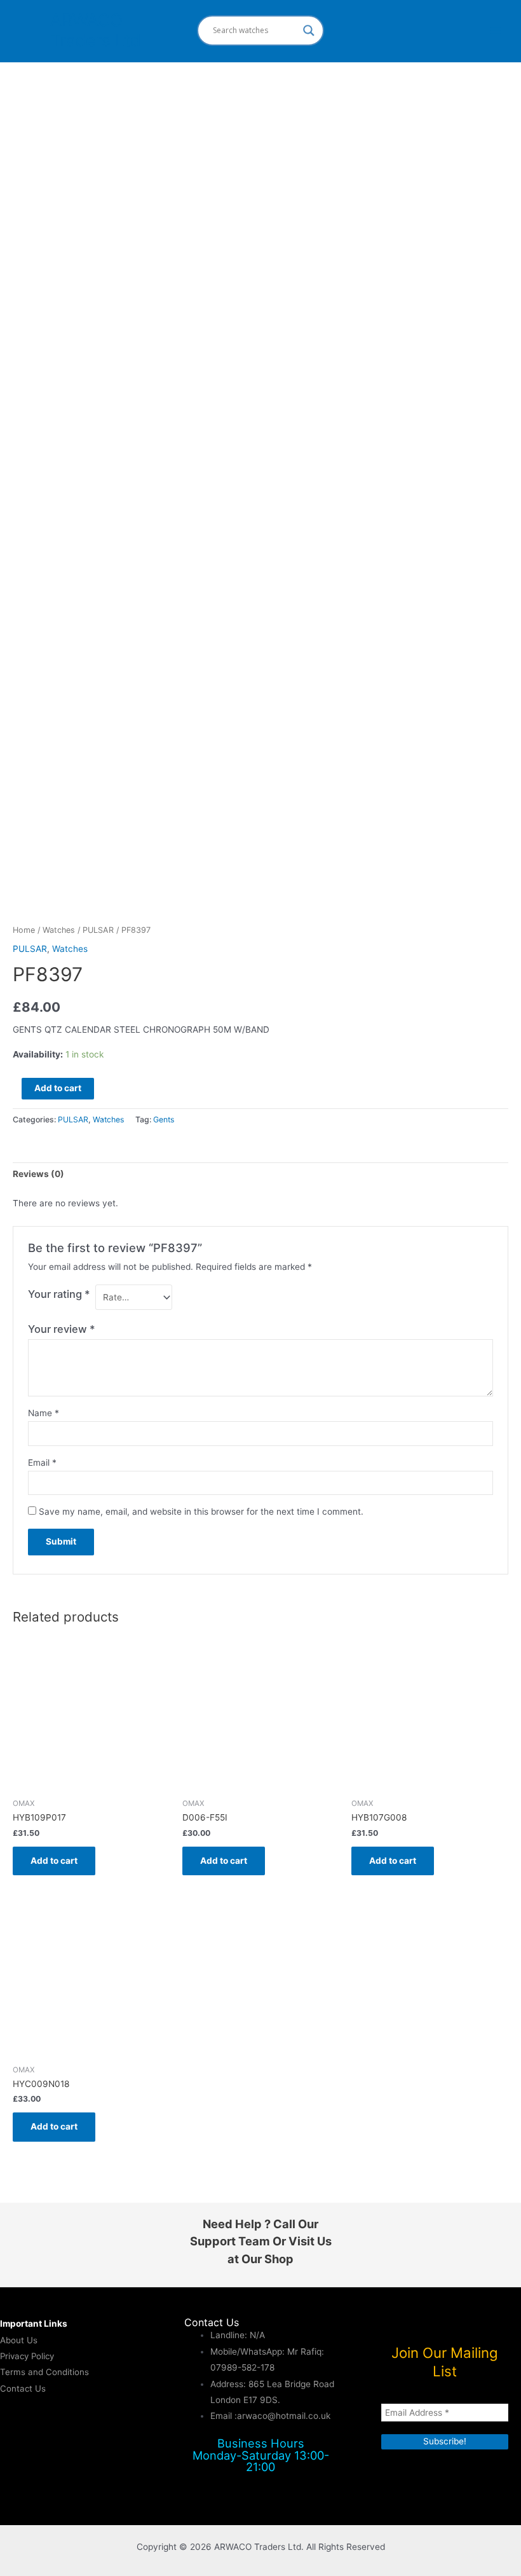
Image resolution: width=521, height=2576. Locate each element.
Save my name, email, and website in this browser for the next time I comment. (201, 1512)
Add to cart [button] (54, 1861)
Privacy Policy (27, 2356)
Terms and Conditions (44, 2372)
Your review (62, 1329)
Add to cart (58, 1088)
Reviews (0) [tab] (38, 1174)
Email (42, 1463)
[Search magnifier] (309, 31)
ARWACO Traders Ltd (95, 30)
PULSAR (98, 930)
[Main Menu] (496, 30)
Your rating (59, 1294)
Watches (59, 930)
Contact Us (23, 2388)
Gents (164, 1119)
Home (24, 930)
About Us (19, 2340)
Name (44, 1413)
